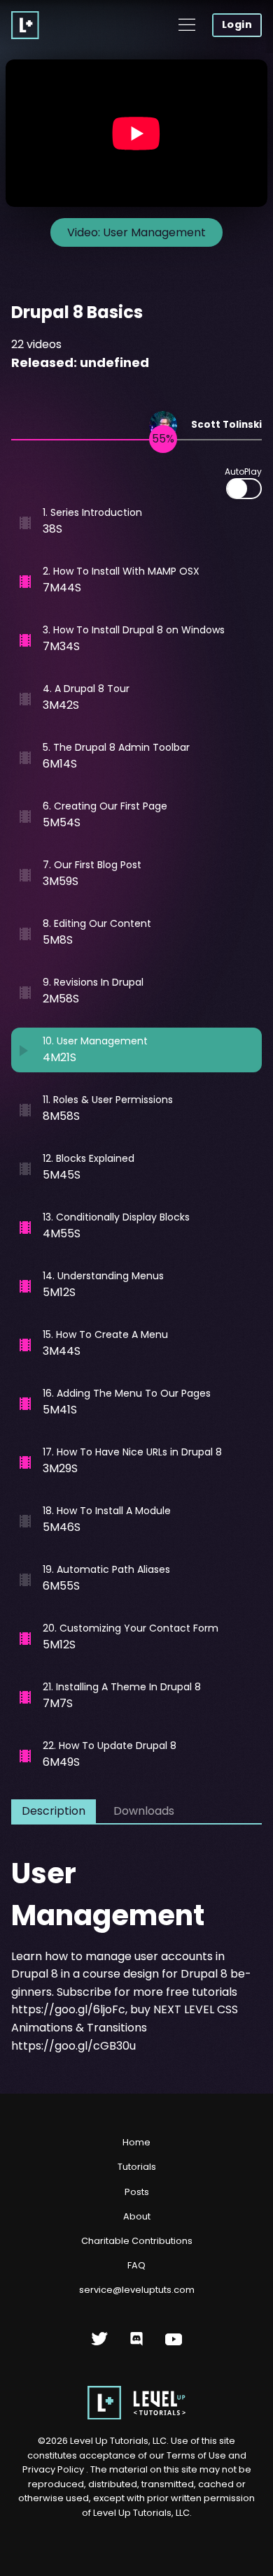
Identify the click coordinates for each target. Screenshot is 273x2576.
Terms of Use (197, 2455)
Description (54, 1811)
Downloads (144, 1811)
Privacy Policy (53, 2469)
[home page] (136, 2416)
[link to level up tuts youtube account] (174, 2344)
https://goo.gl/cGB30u (73, 2046)
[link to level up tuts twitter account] (100, 2344)
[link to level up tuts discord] (137, 2344)
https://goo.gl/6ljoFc (68, 2009)
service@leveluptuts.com (137, 2290)
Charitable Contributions (137, 2241)
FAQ (136, 2265)
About (137, 2216)
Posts (137, 2192)
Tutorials (137, 2167)
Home (136, 2142)
